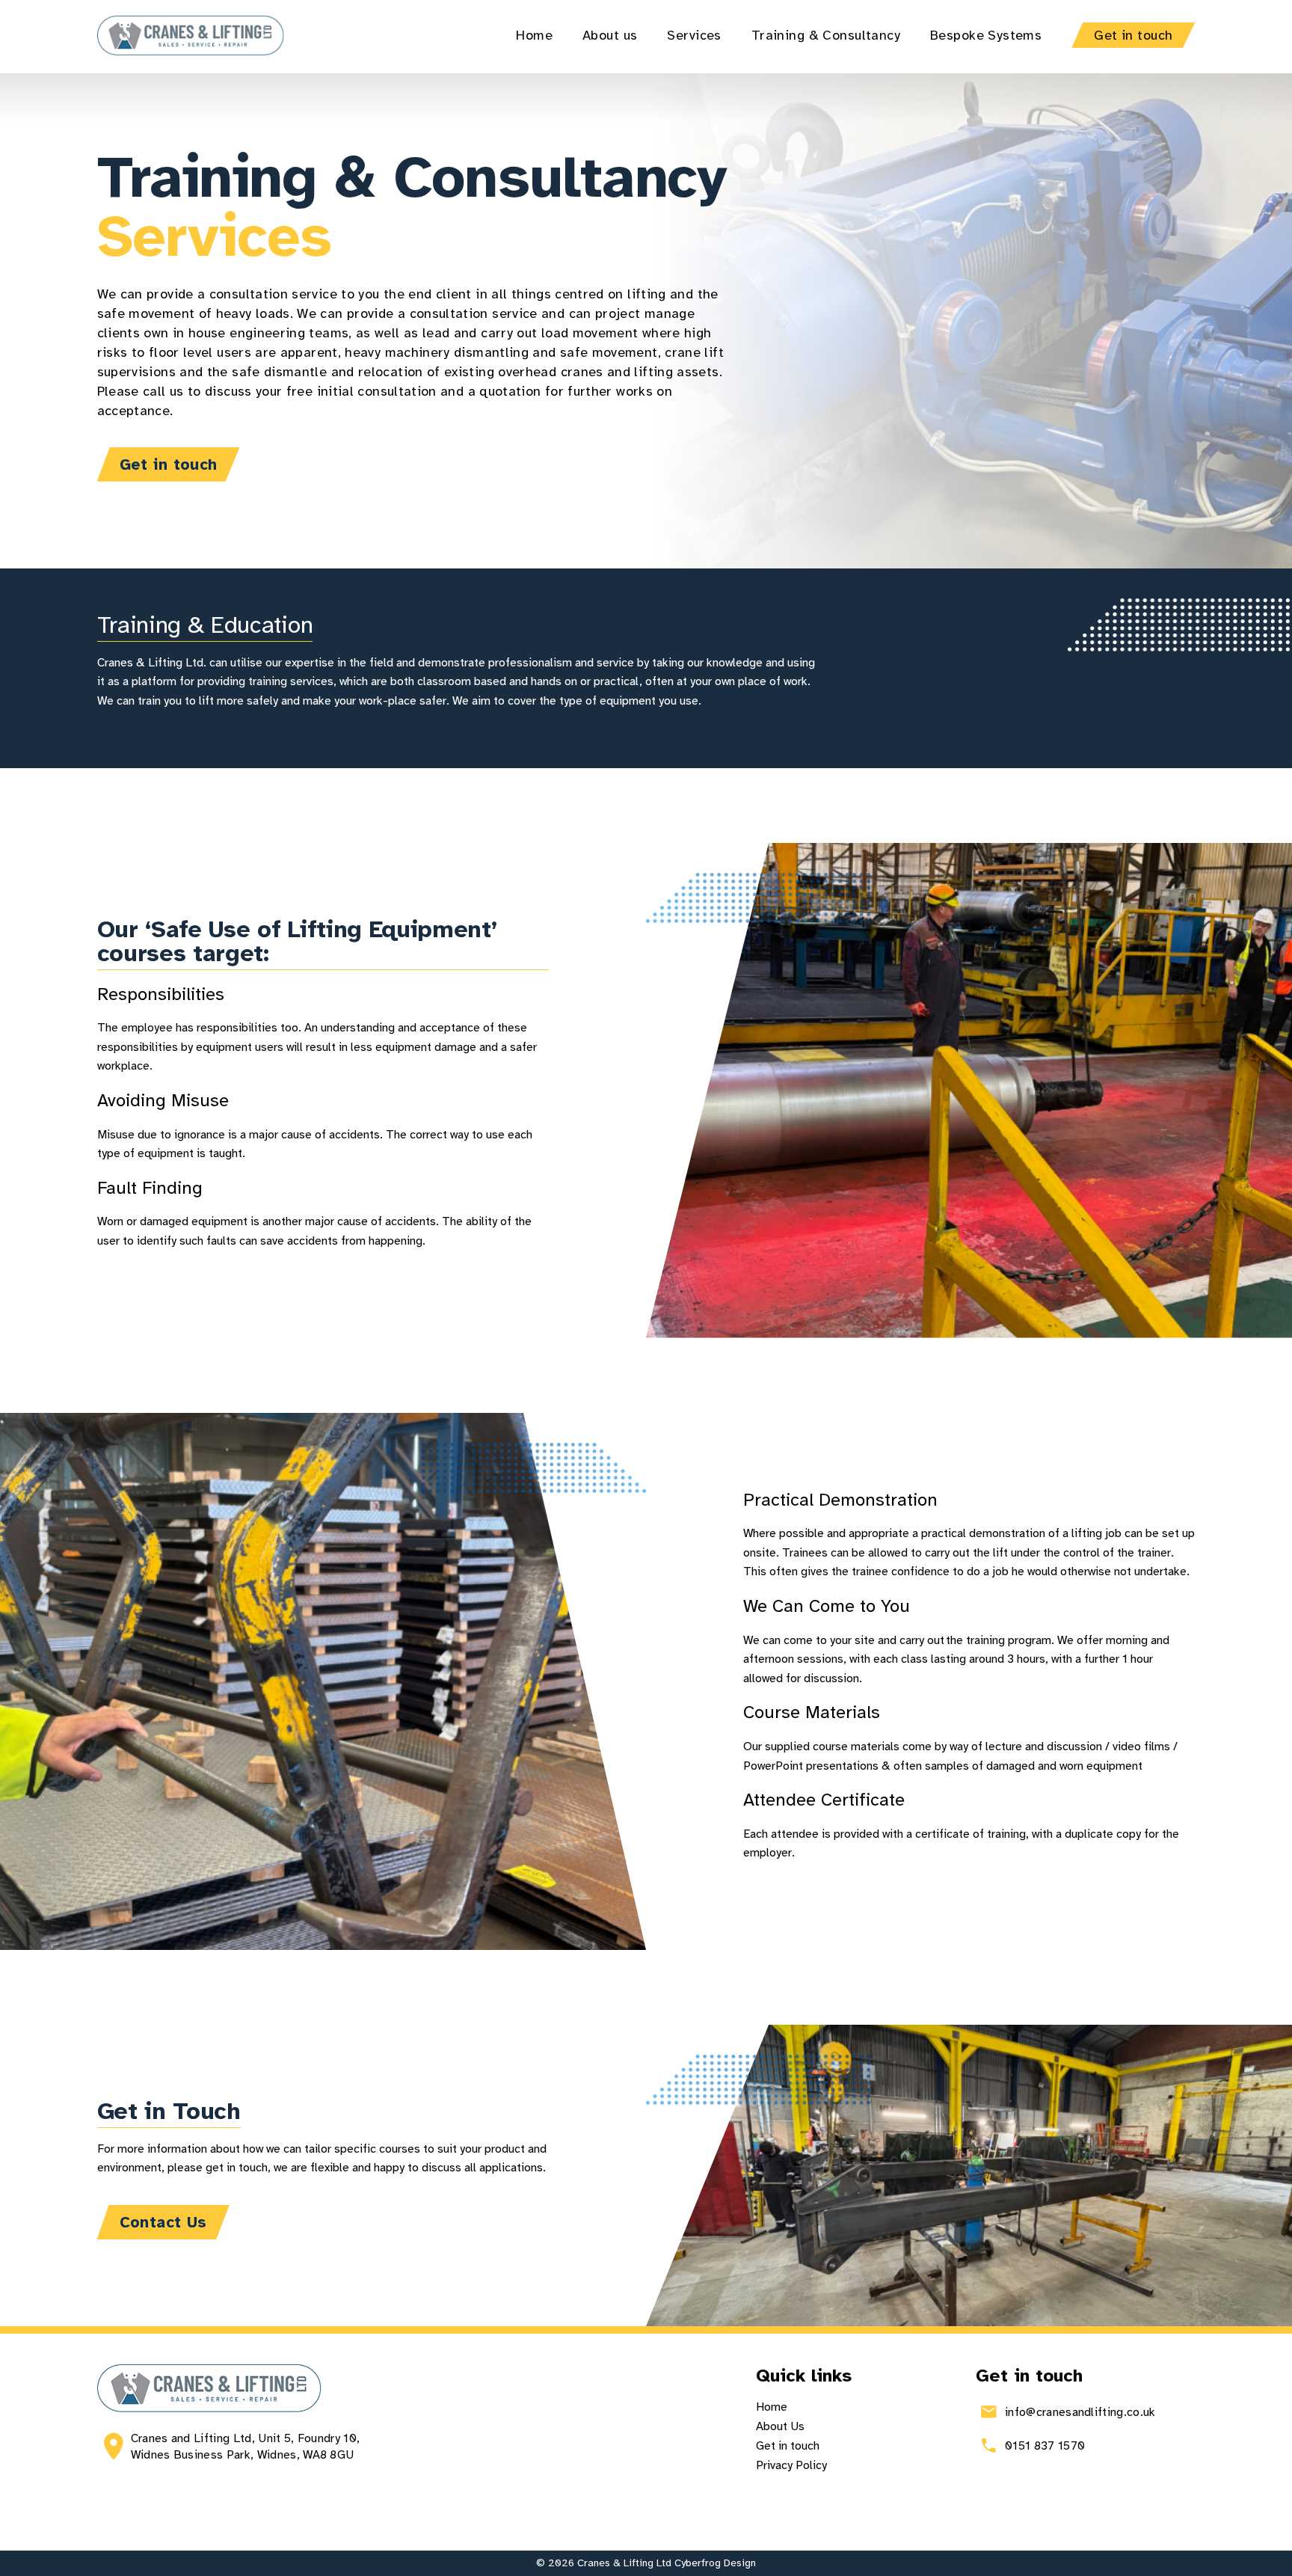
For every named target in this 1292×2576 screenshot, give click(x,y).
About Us (780, 2426)
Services (694, 35)
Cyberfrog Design (715, 2563)
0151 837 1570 (1046, 2446)
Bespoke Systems (986, 35)
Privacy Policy (791, 2465)
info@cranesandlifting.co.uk (1083, 2412)
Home (534, 35)
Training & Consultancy (826, 35)
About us (610, 35)
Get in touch (1133, 35)
